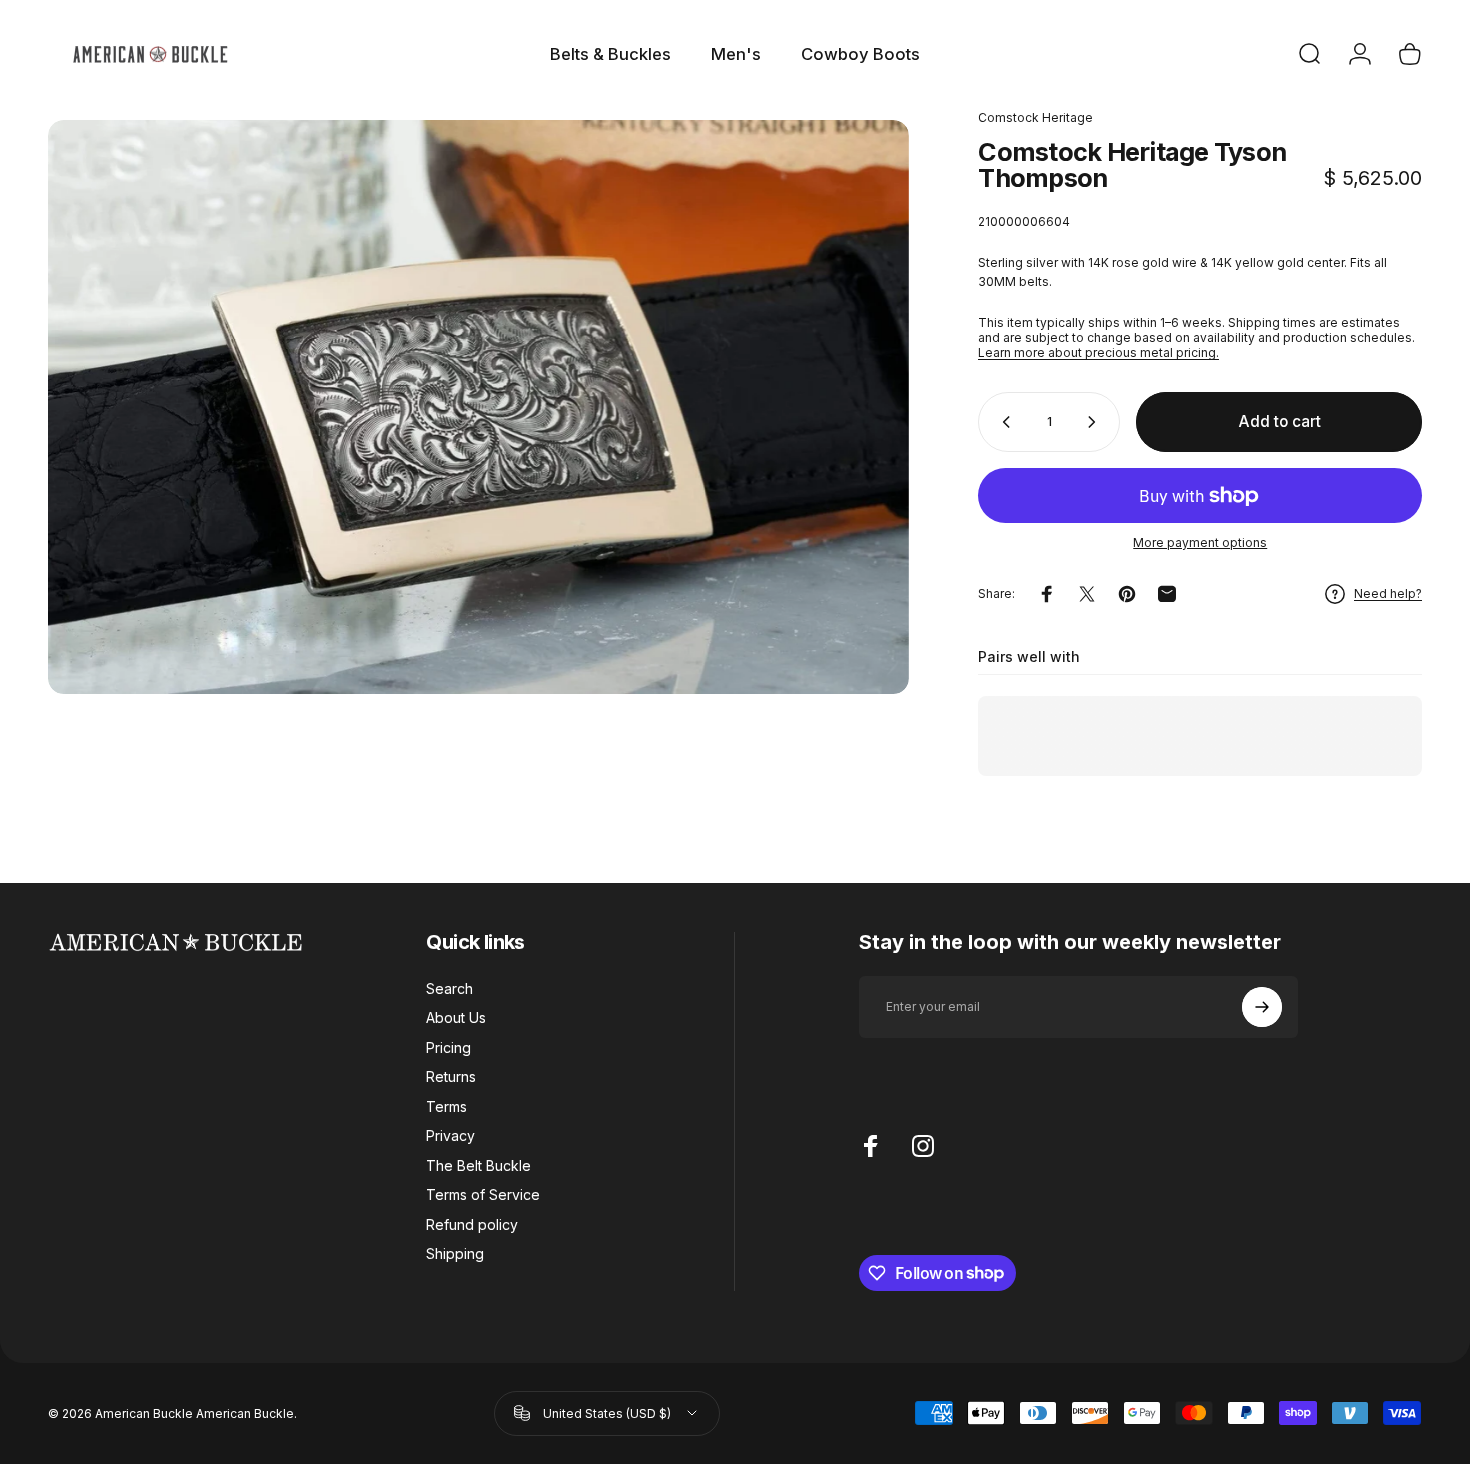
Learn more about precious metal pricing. (1098, 352)
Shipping (455, 1253)
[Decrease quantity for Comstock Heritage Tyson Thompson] (1002, 422)
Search (449, 988)
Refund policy (472, 1224)
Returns (451, 1076)
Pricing (448, 1047)
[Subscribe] (1262, 1007)
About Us (456, 1017)
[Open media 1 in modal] (478, 407)
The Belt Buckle (478, 1165)
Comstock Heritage (1035, 117)
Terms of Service (483, 1194)
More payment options (1200, 542)
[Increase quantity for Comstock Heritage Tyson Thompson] (1096, 422)
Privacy (450, 1135)
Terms (446, 1106)
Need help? (1388, 594)
